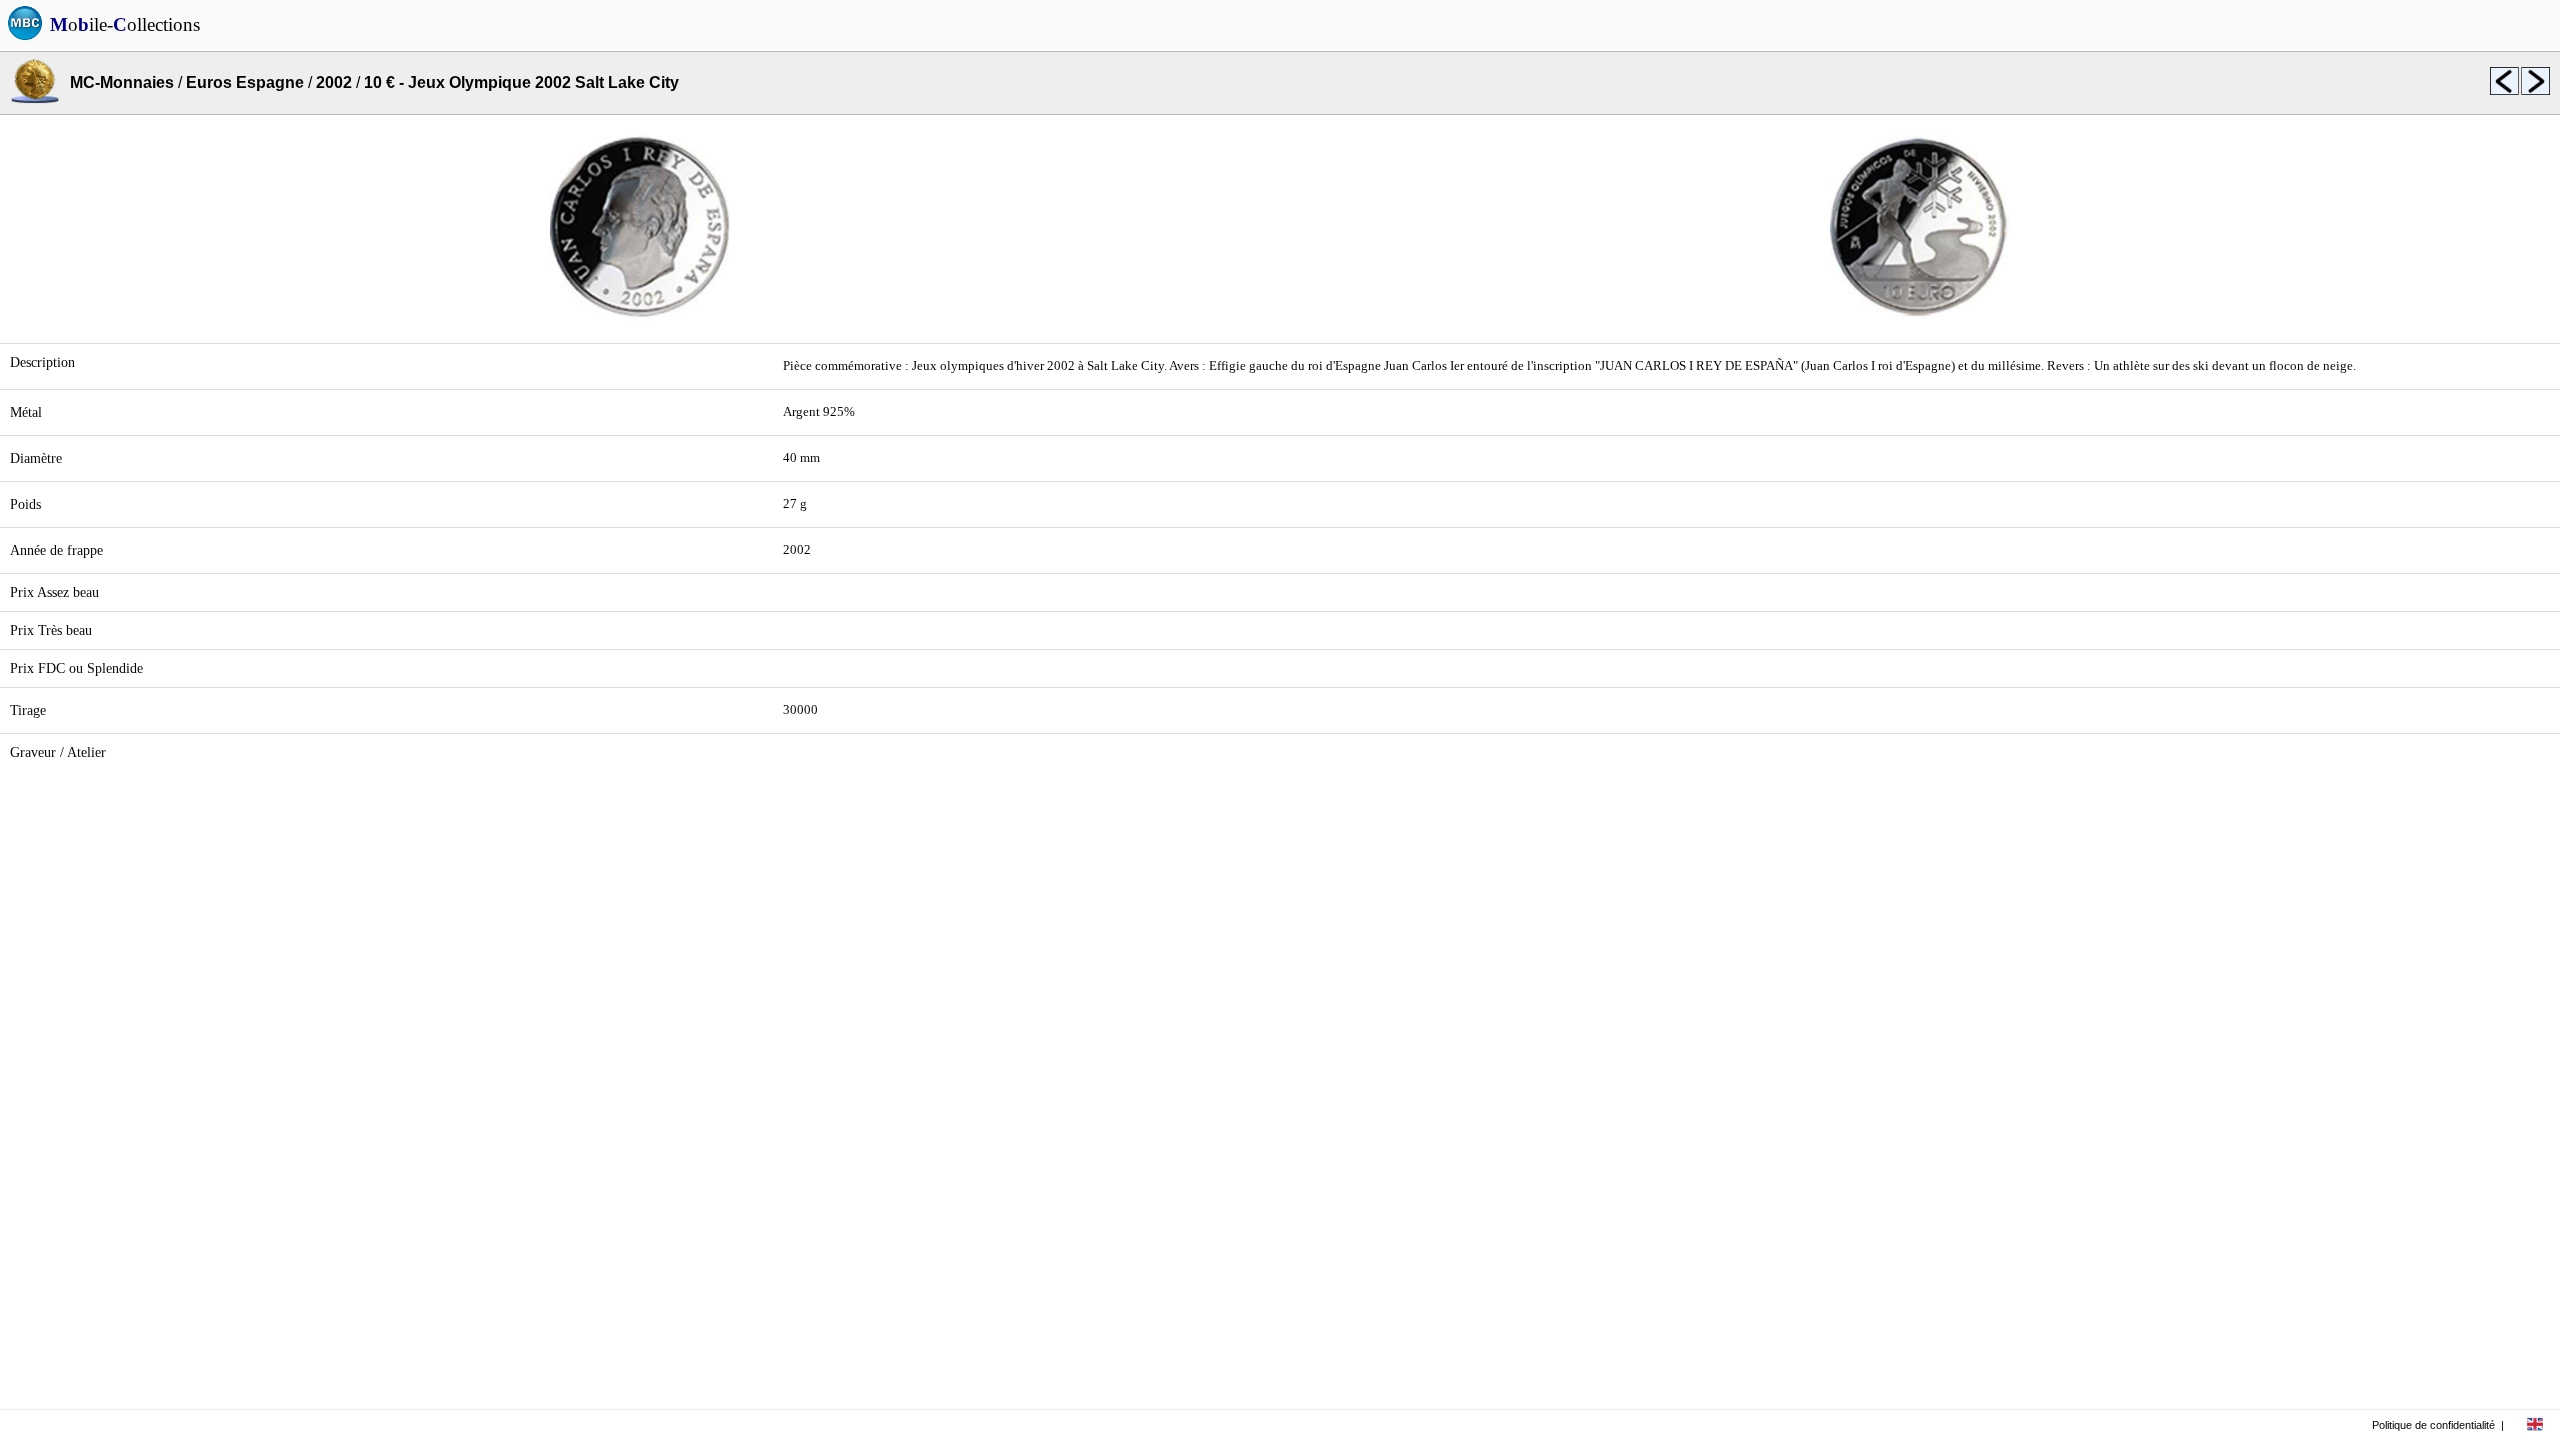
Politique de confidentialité (2433, 1425)
